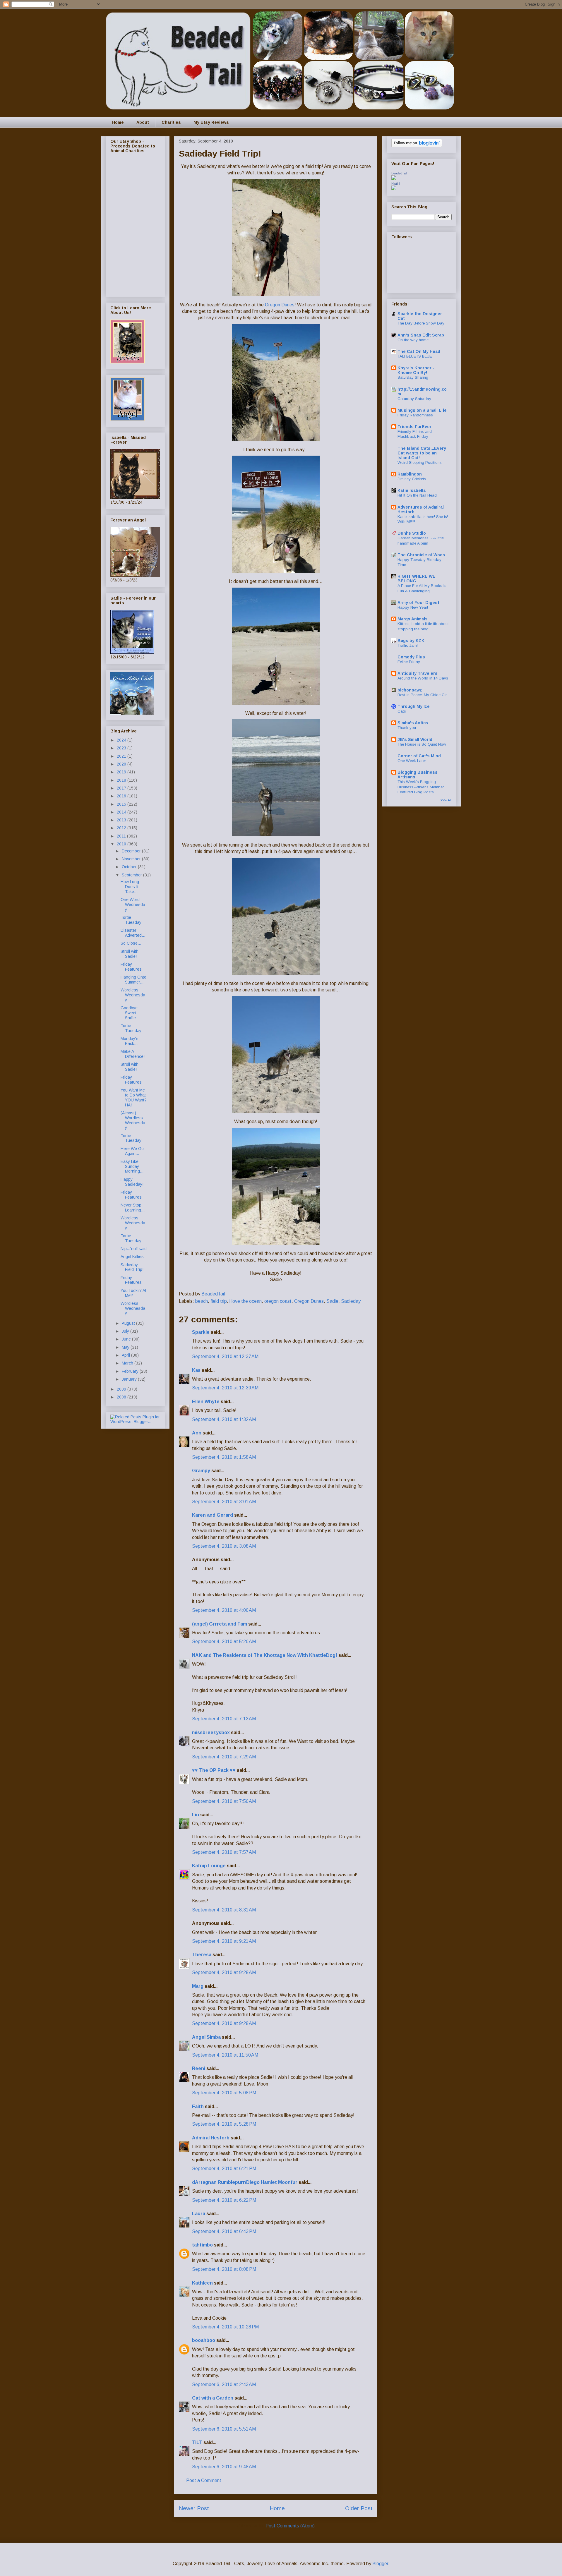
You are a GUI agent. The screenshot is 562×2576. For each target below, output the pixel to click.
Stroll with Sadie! (130, 954)
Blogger (380, 2564)
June (127, 1339)
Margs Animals (413, 619)
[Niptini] (394, 189)
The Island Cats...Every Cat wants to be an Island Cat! (422, 453)
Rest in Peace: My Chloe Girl (423, 695)
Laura (199, 2214)
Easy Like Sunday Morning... (132, 1166)
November (132, 859)
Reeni (199, 2068)
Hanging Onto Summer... (133, 980)
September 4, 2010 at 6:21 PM (224, 2169)
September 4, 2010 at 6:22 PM (224, 2200)
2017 (122, 788)
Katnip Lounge (209, 1866)
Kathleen (202, 2283)
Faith (198, 2106)
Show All (446, 800)
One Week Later (412, 761)
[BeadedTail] (394, 179)
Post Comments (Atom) (290, 2526)
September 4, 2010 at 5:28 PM (224, 2124)
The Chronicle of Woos (421, 555)
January (130, 1379)
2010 (122, 844)
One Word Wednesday (133, 905)
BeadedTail (399, 173)
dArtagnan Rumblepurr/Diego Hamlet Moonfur (245, 2182)
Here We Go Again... (132, 1151)
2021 (122, 756)
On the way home (413, 340)
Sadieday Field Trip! (132, 1267)
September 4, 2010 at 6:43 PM (224, 2231)
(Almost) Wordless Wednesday (133, 1120)
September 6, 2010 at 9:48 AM (224, 2467)
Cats (402, 711)
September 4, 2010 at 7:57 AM (224, 1852)
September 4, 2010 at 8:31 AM (224, 1910)
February (131, 1371)
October (130, 867)
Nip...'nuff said (134, 1249)
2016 (122, 796)
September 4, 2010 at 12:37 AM (225, 1356)
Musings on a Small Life (422, 410)
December (132, 851)
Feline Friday (409, 662)
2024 (122, 740)
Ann (197, 1433)
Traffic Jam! (408, 645)
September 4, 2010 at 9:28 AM (224, 1972)
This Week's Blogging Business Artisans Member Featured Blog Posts (421, 787)
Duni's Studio (412, 533)
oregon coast (278, 1301)
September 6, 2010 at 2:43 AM (224, 2384)
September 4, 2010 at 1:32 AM (224, 1419)
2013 (122, 820)
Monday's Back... (130, 1041)
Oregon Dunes (280, 305)
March (128, 1363)
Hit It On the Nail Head (417, 495)
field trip (219, 1301)
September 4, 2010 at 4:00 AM (224, 1610)
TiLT (197, 2442)
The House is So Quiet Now (422, 744)
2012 (122, 828)
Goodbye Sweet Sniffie (129, 1013)
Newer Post (194, 2508)
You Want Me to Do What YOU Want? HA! (134, 1097)
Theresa (202, 1955)
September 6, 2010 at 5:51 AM (224, 2429)
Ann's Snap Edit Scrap (421, 335)
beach (202, 1301)
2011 (122, 836)
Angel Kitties (132, 1257)
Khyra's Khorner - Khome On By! (416, 370)
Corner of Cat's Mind (419, 756)
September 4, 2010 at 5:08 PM (224, 2093)
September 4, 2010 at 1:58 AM (224, 1457)
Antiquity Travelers (418, 673)
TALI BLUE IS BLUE (415, 356)
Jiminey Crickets (412, 479)
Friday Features (131, 967)
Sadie (332, 1301)
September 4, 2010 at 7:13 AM (224, 1719)
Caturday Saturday (414, 399)
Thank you (407, 728)
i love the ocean (246, 1301)
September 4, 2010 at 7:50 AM (224, 1801)
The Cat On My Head (419, 351)
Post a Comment (204, 2480)
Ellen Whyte (206, 1402)
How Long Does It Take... (130, 887)
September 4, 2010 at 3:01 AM (224, 1502)
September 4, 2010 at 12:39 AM (225, 1388)
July (126, 1331)
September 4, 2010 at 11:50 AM (225, 2055)
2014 (122, 812)
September (132, 875)
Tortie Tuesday (131, 920)
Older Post (359, 2508)
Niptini (396, 183)
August (129, 1323)
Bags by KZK (411, 641)
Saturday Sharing (413, 377)
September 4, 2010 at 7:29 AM (224, 1757)
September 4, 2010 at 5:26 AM (224, 1641)
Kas (196, 1370)
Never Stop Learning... (133, 1208)
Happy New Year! (413, 607)
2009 (122, 1389)
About (143, 122)
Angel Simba (206, 2037)
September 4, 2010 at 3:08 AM (224, 1546)
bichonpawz (410, 690)
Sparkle (201, 1332)
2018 (122, 780)
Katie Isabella (412, 490)
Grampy (201, 1471)
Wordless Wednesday (133, 995)
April (126, 1355)
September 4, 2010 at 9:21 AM (224, 1941)
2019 (122, 772)
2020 (122, 764)
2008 (122, 1397)
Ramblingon (410, 474)
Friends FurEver (414, 427)
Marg (198, 1986)
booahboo (204, 2340)
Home (118, 122)
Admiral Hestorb (211, 2138)
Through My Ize (414, 706)
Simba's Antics (413, 723)
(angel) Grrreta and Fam (220, 1624)
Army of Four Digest (418, 603)
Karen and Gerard (213, 1515)
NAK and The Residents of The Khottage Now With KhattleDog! (265, 1655)
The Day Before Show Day (421, 323)
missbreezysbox (211, 1733)
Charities (171, 122)
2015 (122, 804)
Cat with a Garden (213, 2398)
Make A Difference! (133, 1054)
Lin (196, 1815)
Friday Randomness (415, 415)
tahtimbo (202, 2245)
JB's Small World (415, 739)
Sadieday (351, 1301)
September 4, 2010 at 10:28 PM (225, 2327)
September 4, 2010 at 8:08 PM (224, 2269)
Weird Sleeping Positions (420, 462)
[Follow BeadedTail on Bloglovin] (417, 146)
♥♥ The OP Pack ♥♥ (214, 1770)
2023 (122, 748)
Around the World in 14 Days (423, 678)
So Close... (131, 943)
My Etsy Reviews (211, 122)
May (126, 1347)
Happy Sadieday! (132, 1182)
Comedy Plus (411, 657)
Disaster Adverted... (133, 933)
